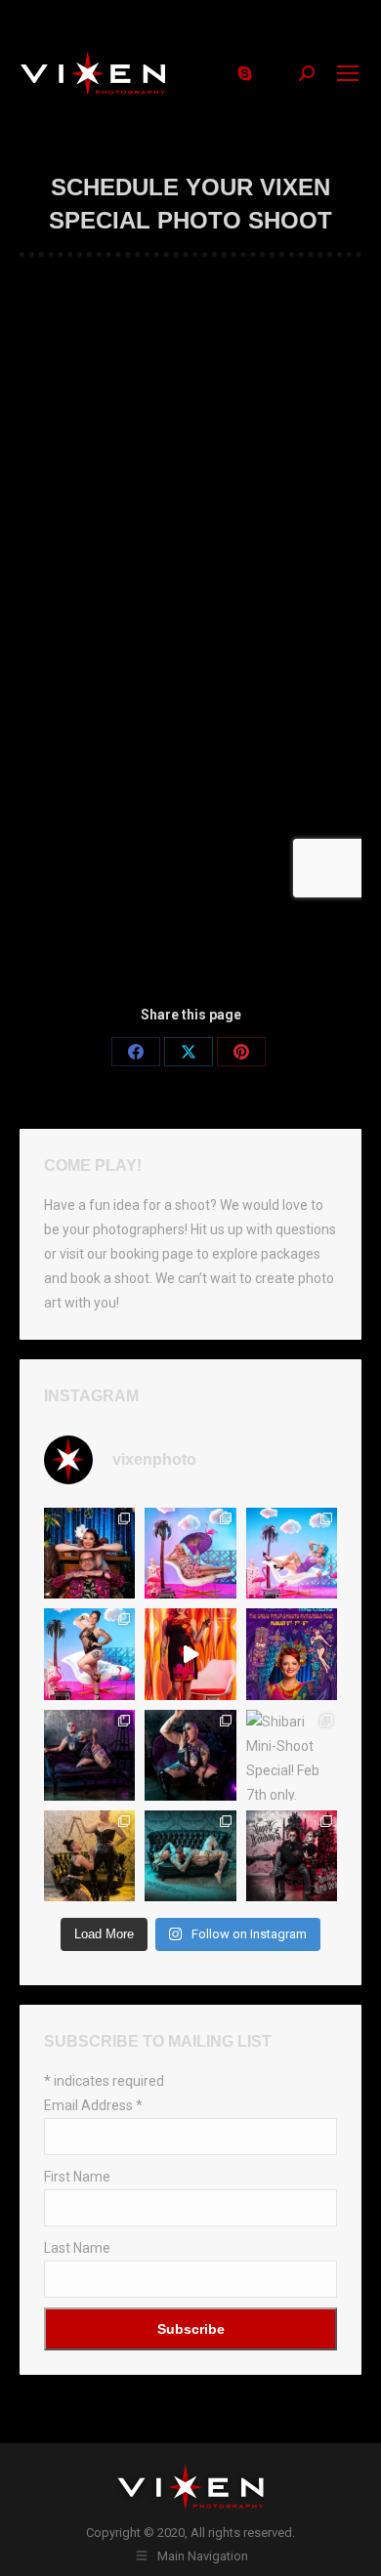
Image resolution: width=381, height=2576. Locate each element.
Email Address (93, 2105)
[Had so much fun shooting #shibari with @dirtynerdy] (190, 1755)
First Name (77, 2177)
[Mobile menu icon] (348, 73)
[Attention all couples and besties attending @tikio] (89, 1553)
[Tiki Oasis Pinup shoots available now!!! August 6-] (89, 1654)
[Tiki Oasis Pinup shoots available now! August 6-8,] (190, 1553)
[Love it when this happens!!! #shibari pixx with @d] (89, 1755)
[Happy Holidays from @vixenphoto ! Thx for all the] (292, 1856)
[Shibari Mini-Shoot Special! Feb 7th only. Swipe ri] (292, 1755)
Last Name (77, 2248)
